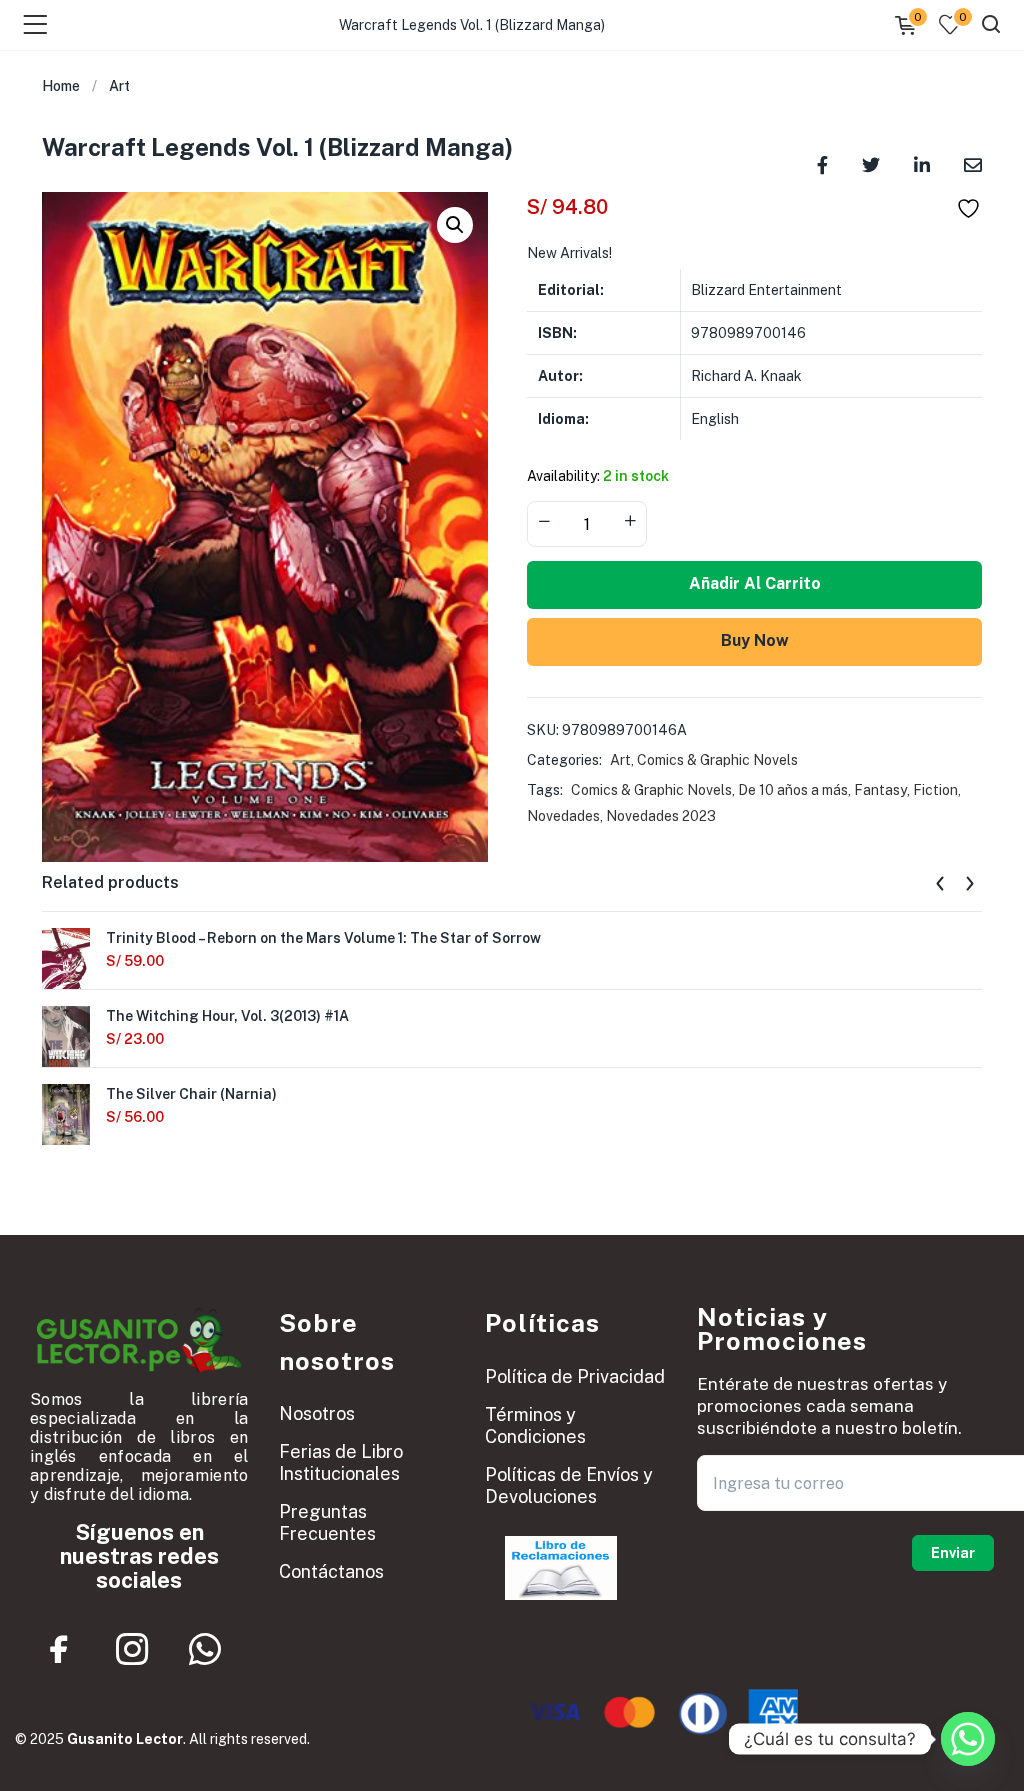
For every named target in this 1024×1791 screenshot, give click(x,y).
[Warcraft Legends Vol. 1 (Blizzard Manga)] (822, 163)
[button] (455, 225)
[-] (544, 522)
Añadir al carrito (755, 583)
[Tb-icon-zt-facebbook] (59, 1649)
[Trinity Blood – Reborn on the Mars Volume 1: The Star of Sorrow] (66, 959)
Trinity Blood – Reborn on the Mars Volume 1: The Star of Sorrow (323, 938)
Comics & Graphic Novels (717, 760)
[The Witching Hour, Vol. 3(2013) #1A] (66, 1037)
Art (119, 86)
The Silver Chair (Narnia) (191, 1094)
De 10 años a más (793, 790)
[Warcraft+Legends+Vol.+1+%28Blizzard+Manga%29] (871, 163)
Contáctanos (331, 1571)
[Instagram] (132, 1649)
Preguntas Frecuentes (327, 1522)
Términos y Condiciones (535, 1425)
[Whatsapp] (205, 1649)
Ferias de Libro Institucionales (341, 1462)
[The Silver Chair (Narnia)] (66, 1115)
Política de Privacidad (575, 1376)
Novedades (563, 816)
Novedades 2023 (661, 816)
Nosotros (317, 1413)
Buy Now (755, 640)
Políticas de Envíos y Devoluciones (569, 1485)
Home (61, 86)
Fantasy (880, 790)
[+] (630, 522)
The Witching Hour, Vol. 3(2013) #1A (227, 1016)
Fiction (935, 790)
